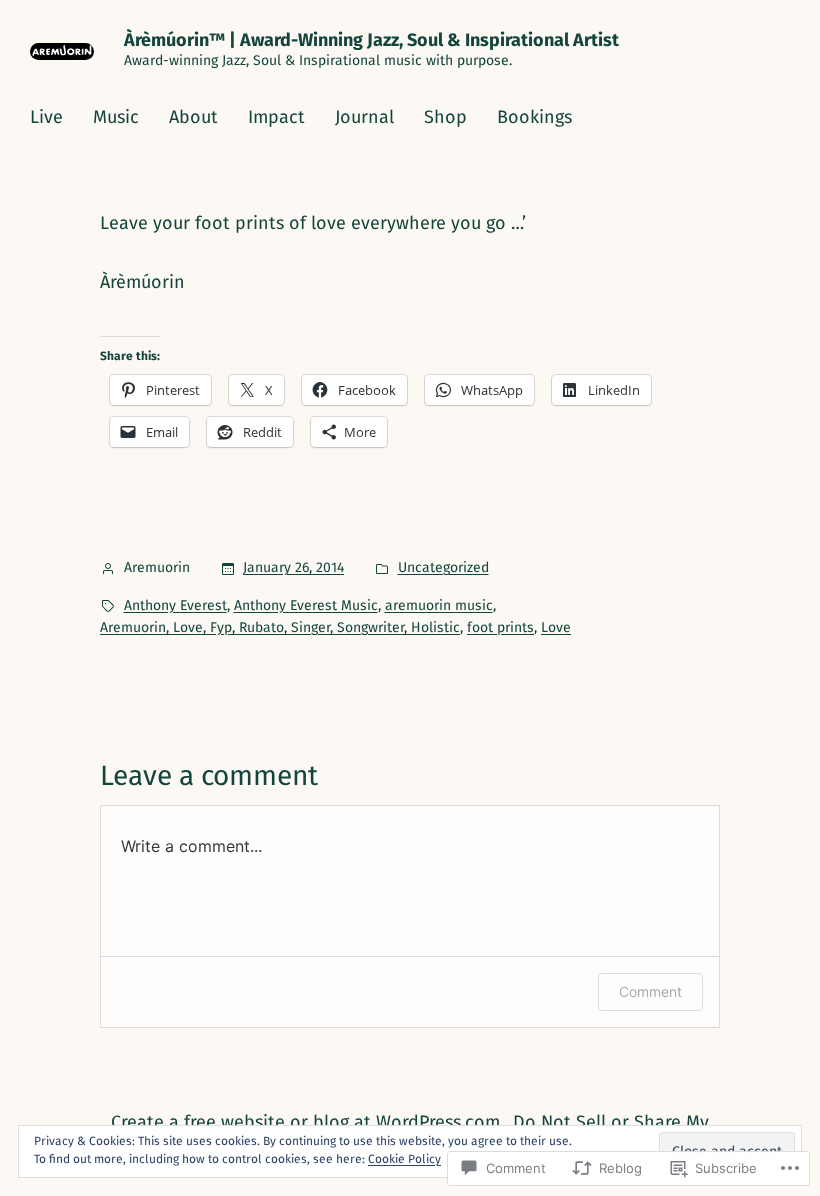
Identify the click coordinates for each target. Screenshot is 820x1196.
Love (556, 627)
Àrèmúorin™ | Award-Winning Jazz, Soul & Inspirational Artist (371, 40)
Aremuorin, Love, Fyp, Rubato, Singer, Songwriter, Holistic (280, 627)
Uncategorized (443, 567)
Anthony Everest (175, 605)
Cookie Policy (404, 1159)
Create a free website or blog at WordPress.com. (307, 1122)
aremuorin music (439, 605)
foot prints (500, 627)
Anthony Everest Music (306, 605)
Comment (650, 991)
